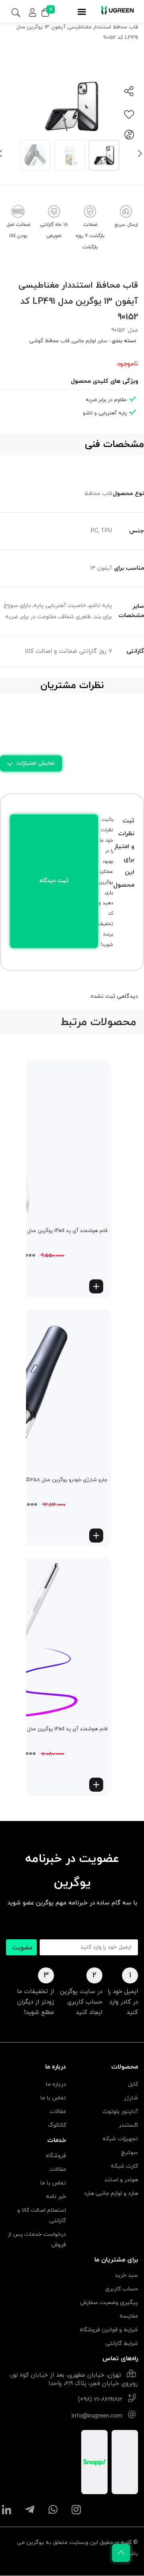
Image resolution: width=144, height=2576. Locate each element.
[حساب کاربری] (32, 13)
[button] (96, 1286)
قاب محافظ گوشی (49, 341)
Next (140, 155)
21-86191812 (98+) (100, 2400)
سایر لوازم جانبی (90, 341)
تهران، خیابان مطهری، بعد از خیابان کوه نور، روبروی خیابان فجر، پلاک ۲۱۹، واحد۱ (74, 2379)
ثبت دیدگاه (54, 881)
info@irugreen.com (97, 2416)
